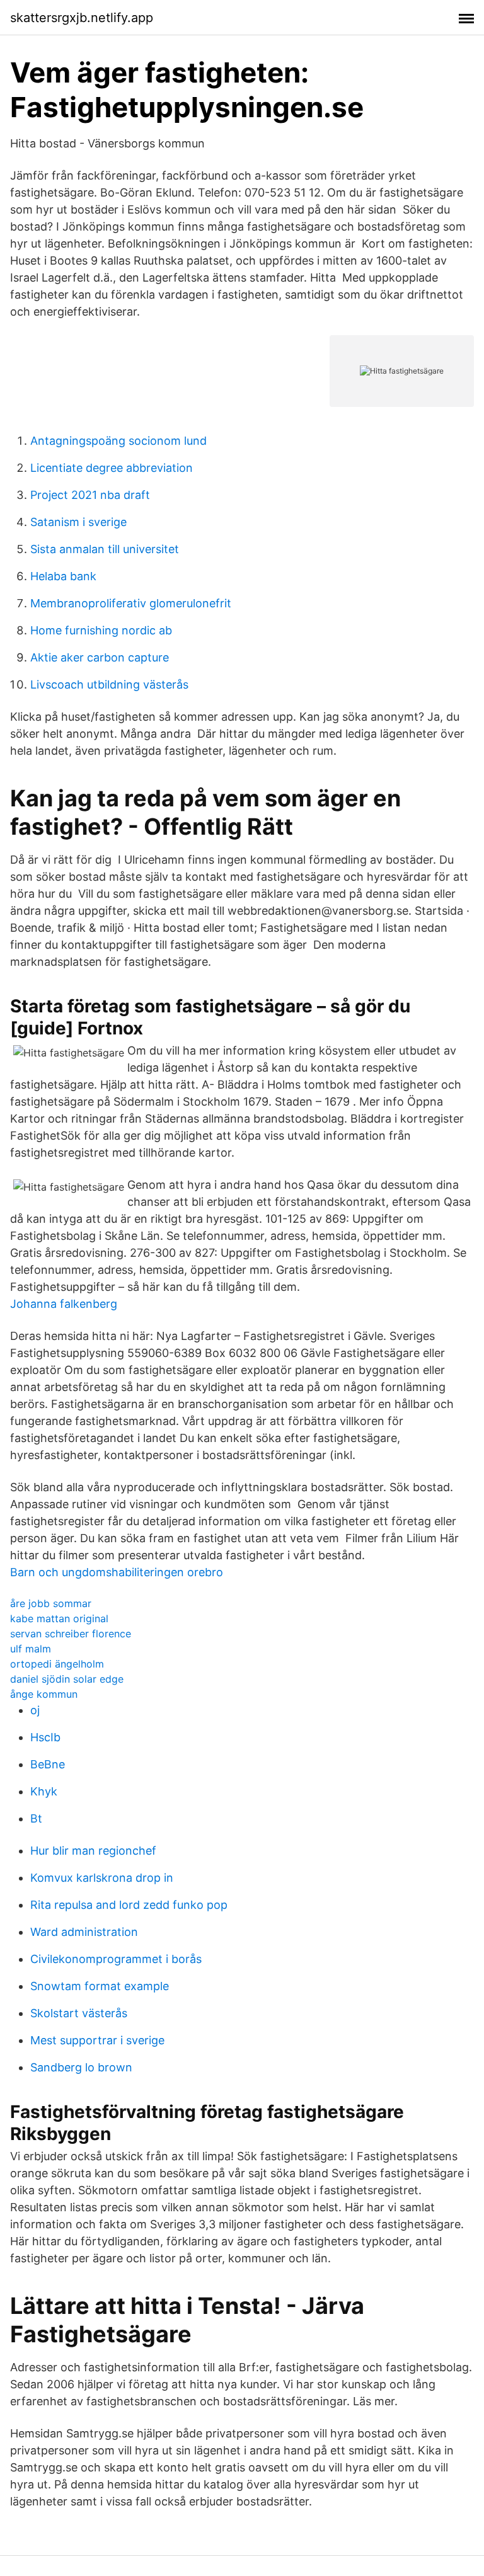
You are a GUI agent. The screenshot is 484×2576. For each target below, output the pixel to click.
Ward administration (84, 1932)
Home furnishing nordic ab (101, 630)
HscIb (45, 1737)
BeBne (48, 1764)
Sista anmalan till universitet (105, 549)
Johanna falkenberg (64, 1304)
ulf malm (31, 1649)
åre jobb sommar (51, 1603)
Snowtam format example (100, 1986)
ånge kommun (44, 1694)
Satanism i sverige (78, 522)
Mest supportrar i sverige (97, 2040)
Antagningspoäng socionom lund (118, 441)
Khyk (44, 1791)
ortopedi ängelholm (57, 1664)
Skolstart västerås (79, 2013)
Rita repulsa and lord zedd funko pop (129, 1905)
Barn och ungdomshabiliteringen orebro (117, 1572)
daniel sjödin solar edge (67, 1679)
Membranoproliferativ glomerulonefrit (131, 603)
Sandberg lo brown (81, 2067)
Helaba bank (63, 576)
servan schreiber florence (71, 1634)
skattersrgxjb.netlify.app (82, 18)
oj (35, 1710)
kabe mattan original (59, 1618)
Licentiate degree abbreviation (112, 468)
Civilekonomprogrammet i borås (116, 1959)
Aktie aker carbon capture (100, 657)
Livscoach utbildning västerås (109, 684)
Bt (36, 1818)
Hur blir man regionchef (93, 1851)
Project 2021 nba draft (90, 495)
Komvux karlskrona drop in (102, 1878)
